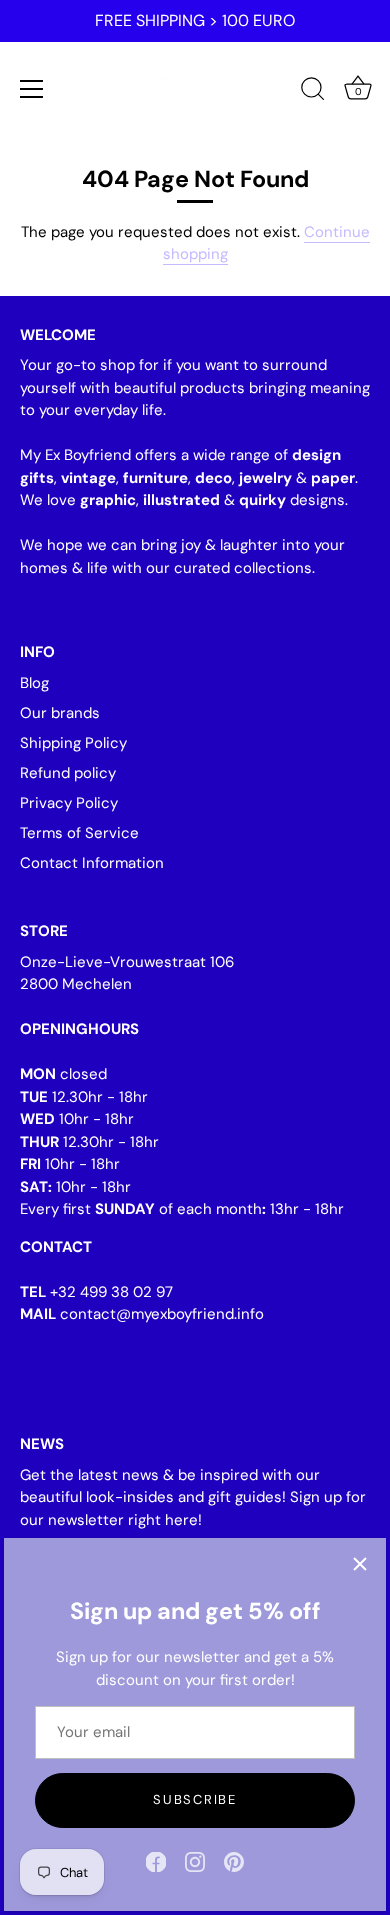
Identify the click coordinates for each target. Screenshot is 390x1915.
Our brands (60, 713)
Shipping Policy (73, 743)
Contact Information (92, 863)
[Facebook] (156, 1861)
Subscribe (194, 1799)
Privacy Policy (69, 803)
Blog (34, 683)
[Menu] (32, 89)
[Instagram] (195, 1861)
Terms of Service (79, 833)
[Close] (360, 1564)
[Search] (313, 92)
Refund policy (68, 773)
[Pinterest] (234, 1861)
